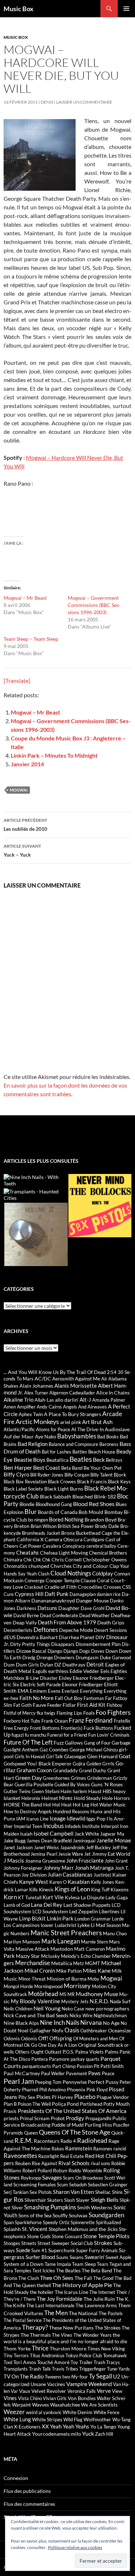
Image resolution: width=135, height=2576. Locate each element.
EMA (23, 1691)
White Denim (78, 2412)
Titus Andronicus (47, 2355)
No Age (111, 2023)
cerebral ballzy (101, 1546)
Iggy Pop (96, 1818)
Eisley (65, 1678)
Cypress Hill (29, 1594)
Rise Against (44, 2163)
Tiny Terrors (16, 2355)
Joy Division (34, 1875)
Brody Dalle (107, 1526)
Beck (99, 1459)
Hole (107, 1798)
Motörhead (43, 1994)
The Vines (62, 2335)
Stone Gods (39, 2236)
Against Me (87, 1378)
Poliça (59, 2104)
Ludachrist (66, 1925)
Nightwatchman (110, 2015)
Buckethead (88, 1533)
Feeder (54, 1705)
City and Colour (91, 1566)
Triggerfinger (93, 2369)
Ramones (103, 2149)
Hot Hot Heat (57, 1805)
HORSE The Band (23, 1804)
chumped (39, 1566)
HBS (107, 1791)
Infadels (73, 1826)
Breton (22, 1526)
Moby (93, 1979)
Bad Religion (33, 1444)
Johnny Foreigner (23, 1868)
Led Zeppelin (84, 1911)
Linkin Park (60, 1918)
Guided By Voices (72, 1784)
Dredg (29, 1657)
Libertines (109, 1911)
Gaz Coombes (54, 1750)
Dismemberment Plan (98, 1644)
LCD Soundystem (50, 1911)
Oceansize (119, 2030)
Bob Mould (91, 1512)
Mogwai (19, 790)
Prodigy (75, 2118)
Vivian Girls (55, 2398)
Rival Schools (74, 2163)
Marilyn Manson (22, 1942)
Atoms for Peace (53, 1429)
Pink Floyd (97, 2090)
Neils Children (18, 2009)
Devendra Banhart (37, 1637)
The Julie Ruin (99, 2299)
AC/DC (43, 1378)
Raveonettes (20, 2156)
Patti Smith (112, 2066)
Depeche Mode (76, 1630)
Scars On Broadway (83, 2178)
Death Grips (111, 1622)
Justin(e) (102, 1875)
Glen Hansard (102, 1756)
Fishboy (114, 1705)
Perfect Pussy (103, 2082)
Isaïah (26, 1834)
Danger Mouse (92, 1600)
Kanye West (34, 1882)
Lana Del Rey (47, 1905)
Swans (76, 2257)
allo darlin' (67, 1400)
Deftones (46, 1630)
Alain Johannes (36, 1386)
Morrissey (77, 1986)
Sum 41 (39, 2250)
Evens (54, 1691)
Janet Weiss (46, 1847)
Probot (58, 2118)
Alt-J (85, 1400)
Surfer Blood (40, 2257)
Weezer (14, 2412)
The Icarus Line (71, 2292)
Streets (29, 2243)
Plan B (10, 2104)
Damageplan (83, 1594)
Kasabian (79, 1882)
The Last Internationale (50, 2305)
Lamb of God (17, 1905)
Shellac (103, 2192)
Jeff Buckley (98, 1847)
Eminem (38, 1691)
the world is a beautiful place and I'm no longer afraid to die (65, 2338)
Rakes (58, 2149)
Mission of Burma (67, 1979)
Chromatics (15, 1566)
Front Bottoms (45, 1728)
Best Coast (47, 1467)
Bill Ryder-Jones (47, 1475)
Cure (9, 1594)
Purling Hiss (98, 2125)
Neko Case (73, 2009)
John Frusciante (85, 1860)
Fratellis (122, 1721)
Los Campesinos (22, 1925)
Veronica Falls (82, 2391)
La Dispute (93, 1897)
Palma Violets (89, 2052)
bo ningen (38, 1520)
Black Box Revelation (25, 1482)
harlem (80, 1791)
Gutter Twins (17, 1791)
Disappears (63, 1644)
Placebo (85, 2097)
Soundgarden (106, 2215)
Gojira (79, 1764)
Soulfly (60, 2215)
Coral (103, 1580)
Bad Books (108, 1437)
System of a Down (24, 2264)
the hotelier (42, 2292)
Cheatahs (28, 1552)
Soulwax (78, 2215)
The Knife (14, 2305)
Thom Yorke (17, 2348)
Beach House (102, 1452)
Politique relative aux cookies (75, 2547)
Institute (91, 1826)
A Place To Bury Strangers (73, 1414)
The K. (123, 2299)
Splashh (12, 2229)
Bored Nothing (66, 1519)
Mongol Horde (18, 1986)
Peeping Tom (48, 2082)
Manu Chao (115, 1933)
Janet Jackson (18, 1847)
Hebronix (31, 1798)
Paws (94, 2073)
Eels (105, 1671)
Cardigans (94, 1539)
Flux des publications (27, 2491)
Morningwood (48, 1986)
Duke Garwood (115, 1657)
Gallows (74, 1743)
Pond (73, 2104)
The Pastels (111, 2313)
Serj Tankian (16, 2192)
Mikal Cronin (40, 1970)
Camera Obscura (64, 1539)
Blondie (27, 1504)
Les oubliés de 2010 (25, 825)
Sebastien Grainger (108, 2185)
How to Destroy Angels (28, 1811)
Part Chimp (64, 2066)
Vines (10, 2398)
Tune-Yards (118, 2369)
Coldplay (103, 1573)
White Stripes (47, 2419)
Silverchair (35, 2200)
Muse (111, 1994)
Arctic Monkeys (37, 1422)
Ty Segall (100, 2376)
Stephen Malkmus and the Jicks (83, 2229)
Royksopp (31, 2178)
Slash (69, 2200)
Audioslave (117, 1429)
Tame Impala (58, 2264)
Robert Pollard (37, 2171)
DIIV (100, 1637)
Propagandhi (98, 2118)
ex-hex (11, 1698)
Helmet (50, 1798)
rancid (120, 2149)
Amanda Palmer (109, 1400)
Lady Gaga (117, 1897)
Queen (31, 2133)
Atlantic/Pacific (19, 1429)
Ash (108, 1422)
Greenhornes (56, 1778)
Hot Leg (81, 1805)
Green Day (28, 1777)
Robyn (60, 2170)
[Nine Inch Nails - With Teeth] (35, 1180)
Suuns (62, 2257)
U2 (117, 2376)
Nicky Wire (81, 2015)
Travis (58, 2369)
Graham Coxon (34, 1770)
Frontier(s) (72, 1728)
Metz (78, 1963)
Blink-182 (105, 1496)
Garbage (121, 1743)
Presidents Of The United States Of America (72, 2111)
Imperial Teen (28, 1826)
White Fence (107, 2412)
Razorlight (49, 2156)
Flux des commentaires (29, 2504)
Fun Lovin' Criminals (109, 1735)
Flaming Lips (69, 1713)
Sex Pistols (41, 2192)
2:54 (112, 1372)
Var (14, 2391)
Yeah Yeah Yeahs (70, 2426)
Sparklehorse (28, 2222)
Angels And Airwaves (85, 1407)
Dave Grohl (93, 1608)
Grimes (78, 1778)
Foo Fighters (113, 1712)
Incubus (53, 1826)
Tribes (72, 2369)
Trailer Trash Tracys (100, 2362)
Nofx (58, 2030)
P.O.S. (68, 2052)
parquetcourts (37, 2066)
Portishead (91, 2104)
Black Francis (92, 1481)
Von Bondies (82, 2398)
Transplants (16, 2369)
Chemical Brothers (108, 1553)
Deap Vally (25, 1622)
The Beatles (68, 2271)
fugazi (18, 1735)
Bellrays (114, 1460)
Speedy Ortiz (56, 2222)
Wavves (40, 2405)
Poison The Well (34, 2104)
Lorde (118, 1919)
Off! (43, 2038)
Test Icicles (44, 2271)
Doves (98, 1651)
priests (11, 2118)
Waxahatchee (65, 2405)
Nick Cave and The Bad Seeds (36, 2015)
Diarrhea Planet (76, 1637)
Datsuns (47, 1608)
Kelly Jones (102, 1882)
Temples (23, 2271)
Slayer (83, 2200)
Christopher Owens (105, 1559)
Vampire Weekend (89, 2384)
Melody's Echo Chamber (86, 1956)
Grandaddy (65, 1770)
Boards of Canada (58, 1512)
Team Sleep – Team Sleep (31, 639)
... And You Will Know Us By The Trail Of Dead (55, 1372)
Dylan (47, 1665)
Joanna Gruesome (45, 1861)
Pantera (40, 2059)
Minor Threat (32, 1979)
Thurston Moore (68, 2348)
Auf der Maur (19, 1436)
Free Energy (16, 1728)
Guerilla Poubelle (34, 1784)
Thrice (40, 2348)
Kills (33, 1890)
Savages (52, 2177)
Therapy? (35, 2327)
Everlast (70, 1691)
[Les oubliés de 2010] (36, 1234)
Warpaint (21, 2405)
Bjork (120, 1475)
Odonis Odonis (20, 2038)
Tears (103, 2264)
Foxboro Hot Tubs (22, 1721)
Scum (62, 2185)
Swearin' (94, 2257)
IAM (21, 1819)
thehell (44, 2285)
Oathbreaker (94, 2031)
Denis (47, 102)
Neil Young (47, 2008)
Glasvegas (75, 1756)
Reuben (23, 2163)
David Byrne (26, 1615)
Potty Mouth (116, 2104)
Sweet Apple (118, 2257)
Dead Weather (94, 1615)
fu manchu (35, 1735)
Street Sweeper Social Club (65, 2243)
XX (45, 2426)
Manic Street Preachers (66, 1933)
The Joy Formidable (60, 2299)
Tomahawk (115, 2355)
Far (109, 1698)
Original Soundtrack (101, 2045)
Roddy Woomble (85, 2171)
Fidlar (69, 1705)
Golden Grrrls (100, 1764)
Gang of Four (97, 1743)
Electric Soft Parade (40, 1684)
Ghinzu (111, 1750)
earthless (58, 1671)
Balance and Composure (73, 1444)
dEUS (10, 1637)
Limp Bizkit (32, 1918)
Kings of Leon (72, 1889)
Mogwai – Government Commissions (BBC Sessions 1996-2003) (94, 605)
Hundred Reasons (71, 1811)
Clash (44, 1574)
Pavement (76, 2073)
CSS (126, 1587)
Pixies (44, 2097)
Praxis (10, 2111)
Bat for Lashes (57, 1452)
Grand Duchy (93, 1770)
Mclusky (50, 1956)
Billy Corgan (77, 1475)
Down (112, 1651)
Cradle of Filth (60, 1587)
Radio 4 (68, 2141)
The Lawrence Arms (96, 2305)
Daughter (69, 1608)
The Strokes (108, 2328)
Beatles (81, 1459)
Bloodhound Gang (54, 1504)
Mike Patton (69, 1971)
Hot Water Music (108, 1805)
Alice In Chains (113, 1393)
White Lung (17, 2419)
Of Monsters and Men (96, 2038)
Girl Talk (55, 1756)
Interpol (110, 1826)
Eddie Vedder (84, 1671)
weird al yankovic (44, 2412)
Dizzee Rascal (31, 1651)
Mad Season (108, 1925)
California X (30, 1539)
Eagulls (40, 1671)
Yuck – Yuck (22, 851)
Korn (10, 1897)
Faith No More (37, 1698)
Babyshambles (77, 1436)
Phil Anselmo (53, 2090)
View (117, 2391)
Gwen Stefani (46, 1791)
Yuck (88, 2433)
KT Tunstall (30, 1897)
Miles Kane (97, 1970)
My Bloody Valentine (35, 2001)
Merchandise (33, 1963)
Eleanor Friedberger (93, 1678)
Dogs (85, 1651)
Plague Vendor (113, 2097)
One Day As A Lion (58, 2045)
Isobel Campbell (53, 1833)
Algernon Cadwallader (72, 1393)
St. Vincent (35, 2229)
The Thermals (36, 2335)
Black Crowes (62, 1482)
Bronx (68, 1533)
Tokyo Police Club (84, 2355)
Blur (31, 1512)
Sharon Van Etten (73, 2192)
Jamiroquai (84, 1841)
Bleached (83, 1496)
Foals (89, 1713)
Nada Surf (120, 2001)
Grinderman (100, 1778)
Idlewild (76, 1818)
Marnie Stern (94, 1942)
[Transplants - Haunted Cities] (35, 1195)
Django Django (63, 1651)
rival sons (100, 2163)
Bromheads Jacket (41, 1533)
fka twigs (46, 1713)
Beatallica (57, 1460)
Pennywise (75, 2082)
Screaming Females (35, 2184)
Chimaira (13, 1560)
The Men (56, 2313)
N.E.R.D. (99, 2001)
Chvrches (61, 1566)
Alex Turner (36, 1393)
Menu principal (126, 9)
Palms (112, 2052)
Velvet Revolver (49, 2391)
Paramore (59, 2059)
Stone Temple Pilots (106, 2236)
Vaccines (56, 2384)
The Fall (83, 2278)
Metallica (62, 1963)
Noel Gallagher (34, 2030)
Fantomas (94, 1698)
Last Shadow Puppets (87, 1905)
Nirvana (91, 2023)
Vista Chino (30, 2398)
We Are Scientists (99, 2405)
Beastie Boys (30, 1459)
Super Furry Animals (97, 2250)
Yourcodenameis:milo (57, 2434)
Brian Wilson (44, 1526)
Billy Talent (102, 1475)
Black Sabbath (56, 1496)
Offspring (61, 2038)
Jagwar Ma (112, 1834)
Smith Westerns (95, 2207)
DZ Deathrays (70, 1665)
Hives (66, 1798)
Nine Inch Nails (60, 2022)
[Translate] (17, 681)
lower (47, 1925)
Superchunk (62, 2250)
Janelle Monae (114, 1840)
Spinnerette (83, 2222)
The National (83, 2313)
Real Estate (72, 2156)
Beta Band (72, 1468)
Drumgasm (87, 1657)
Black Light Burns (64, 1489)
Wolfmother (97, 2419)
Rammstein (79, 2148)
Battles (80, 1452)
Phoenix (76, 2089)
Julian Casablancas (70, 1874)
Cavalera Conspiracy (64, 1546)
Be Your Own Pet (103, 1468)
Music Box (19, 9)
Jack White (87, 1834)
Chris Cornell (67, 1559)
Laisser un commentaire (84, 102)
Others (22, 2052)
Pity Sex (27, 2097)
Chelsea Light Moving (64, 1553)
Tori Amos (25, 2362)
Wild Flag (73, 2419)
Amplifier (26, 1407)
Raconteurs (47, 2141)
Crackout (34, 1587)
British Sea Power (76, 1526)
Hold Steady (87, 1798)
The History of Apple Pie (82, 2285)
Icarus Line (37, 1819)
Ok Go (30, 2045)
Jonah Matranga (94, 1868)
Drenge (45, 1657)
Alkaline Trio (19, 1400)
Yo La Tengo (103, 2427)
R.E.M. (24, 2140)
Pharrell (30, 2090)
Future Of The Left (28, 1742)
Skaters (55, 2200)
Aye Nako (46, 1436)
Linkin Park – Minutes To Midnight (54, 755)
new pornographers (107, 2008)
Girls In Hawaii (30, 1756)
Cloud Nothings (71, 1573)
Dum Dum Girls (21, 1665)
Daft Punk (57, 1594)
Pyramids (13, 2133)
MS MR (67, 1994)
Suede (23, 2250)
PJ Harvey (62, 2097)
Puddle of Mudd (67, 2125)
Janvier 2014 (27, 764)
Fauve (39, 1705)
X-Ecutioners (27, 2427)
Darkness (26, 1608)
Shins (117, 2192)
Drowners (64, 1657)
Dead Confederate (59, 1615)
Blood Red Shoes (94, 1504)
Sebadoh (78, 2185)
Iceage (58, 1818)
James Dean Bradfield (49, 1841)
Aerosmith (63, 1379)
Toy (74, 2362)
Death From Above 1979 (67, 1622)
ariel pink (71, 1422)
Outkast (53, 2052)
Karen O (58, 1882)
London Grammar (93, 1919)
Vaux (25, 2391)
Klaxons (120, 1889)
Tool (8, 2362)
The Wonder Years (93, 2335)
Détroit (95, 1664)
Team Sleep (84, 2264)
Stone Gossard (67, 2236)
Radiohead (92, 2140)
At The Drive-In (87, 1429)
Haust (95, 1791)
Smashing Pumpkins (50, 2207)
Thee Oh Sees (57, 2278)
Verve (104, 2391)
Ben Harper (18, 1467)
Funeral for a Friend (67, 1735)
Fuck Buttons (98, 1728)
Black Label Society (23, 1489)
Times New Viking (106, 2349)
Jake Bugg (15, 1840)
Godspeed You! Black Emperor (38, 1763)
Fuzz (59, 1743)
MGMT (93, 1963)
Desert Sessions (111, 1630)
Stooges (12, 2243)
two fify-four (75, 2377)
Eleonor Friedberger (82, 1684)
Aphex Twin (31, 1414)
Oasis (72, 2030)
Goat (125, 1756)
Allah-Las (44, 1400)
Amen (10, 1407)
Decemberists (18, 1630)
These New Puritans (71, 2328)
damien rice (109, 1594)
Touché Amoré (53, 2362)
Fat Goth (22, 1705)
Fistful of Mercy (20, 1713)
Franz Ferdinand (91, 1720)
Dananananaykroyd (53, 1600)
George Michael (86, 1750)
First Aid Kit (91, 1705)
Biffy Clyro (16, 1474)
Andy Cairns (49, 1407)
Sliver (17, 2208)
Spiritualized (108, 2222)
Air (104, 1379)
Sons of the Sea (35, 2215)
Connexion (16, 2478)
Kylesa (72, 1897)
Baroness (109, 1444)
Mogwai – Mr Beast (25, 598)
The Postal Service (23, 2320)
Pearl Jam (19, 2081)
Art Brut (92, 1422)
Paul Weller (53, 2073)
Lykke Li (86, 1925)
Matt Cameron (89, 1949)
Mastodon (62, 1949)
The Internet (102, 2292)
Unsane (38, 2384)
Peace (108, 2073)
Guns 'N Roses (107, 1784)
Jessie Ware (71, 1854)
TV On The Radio (24, 2376)
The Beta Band (97, 2271)
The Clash (29, 2278)
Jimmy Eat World (111, 1854)
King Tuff (100, 1890)
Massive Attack (32, 1949)
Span (9, 2222)
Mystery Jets (75, 2001)
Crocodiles (90, 1587)
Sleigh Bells (105, 2199)
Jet (87, 1854)
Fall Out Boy (69, 1698)
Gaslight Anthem (21, 1750)
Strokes (103, 2243)
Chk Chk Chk (37, 1560)
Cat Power (30, 1546)
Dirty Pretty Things (30, 1644)
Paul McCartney (22, 2073)
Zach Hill (104, 2434)
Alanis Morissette (76, 1385)
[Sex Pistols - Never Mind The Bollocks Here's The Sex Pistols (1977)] (100, 1206)
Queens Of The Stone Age (75, 2132)
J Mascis (14, 1860)
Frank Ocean (55, 1721)
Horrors (122, 1798)
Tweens (53, 2377)
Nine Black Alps (21, 2023)
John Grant (116, 1861)
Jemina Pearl (44, 1854)
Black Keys (119, 1482)
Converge (35, 1580)
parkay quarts (85, 2059)
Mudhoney (89, 1994)
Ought (37, 2052)
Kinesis (46, 1890)
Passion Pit (88, 2066)
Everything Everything (103, 1691)
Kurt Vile (53, 1897)
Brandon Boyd (101, 1520)
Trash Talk (40, 2369)
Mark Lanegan (61, 1941)
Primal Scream (35, 2118)
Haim (66, 1791)
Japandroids (73, 1847)
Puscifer (121, 2125)
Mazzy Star (28, 1956)
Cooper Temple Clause (71, 1580)
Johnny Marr (59, 1868)
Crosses (112, 1587)
